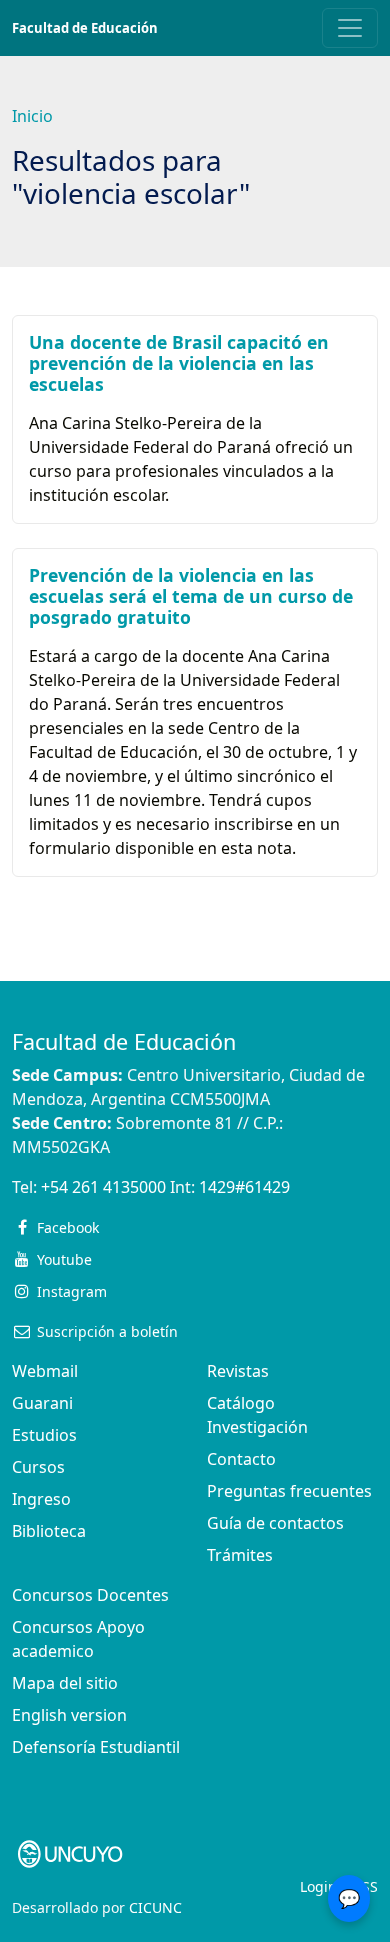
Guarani (42, 1403)
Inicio (32, 116)
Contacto (241, 1459)
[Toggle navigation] (350, 28)
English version (69, 1715)
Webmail (45, 1371)
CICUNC (155, 1907)
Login (318, 1886)
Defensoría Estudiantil (96, 1747)
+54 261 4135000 (103, 1187)
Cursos (38, 1467)
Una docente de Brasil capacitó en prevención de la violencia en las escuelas (179, 363)
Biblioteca (49, 1531)
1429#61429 (244, 1187)
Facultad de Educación (85, 28)
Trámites (240, 1555)
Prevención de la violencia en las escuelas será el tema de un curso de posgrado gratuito (191, 596)
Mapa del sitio (65, 1683)
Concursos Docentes (90, 1595)
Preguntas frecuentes (289, 1491)
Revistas (238, 1371)
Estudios (44, 1435)
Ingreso (41, 1499)
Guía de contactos (275, 1523)
